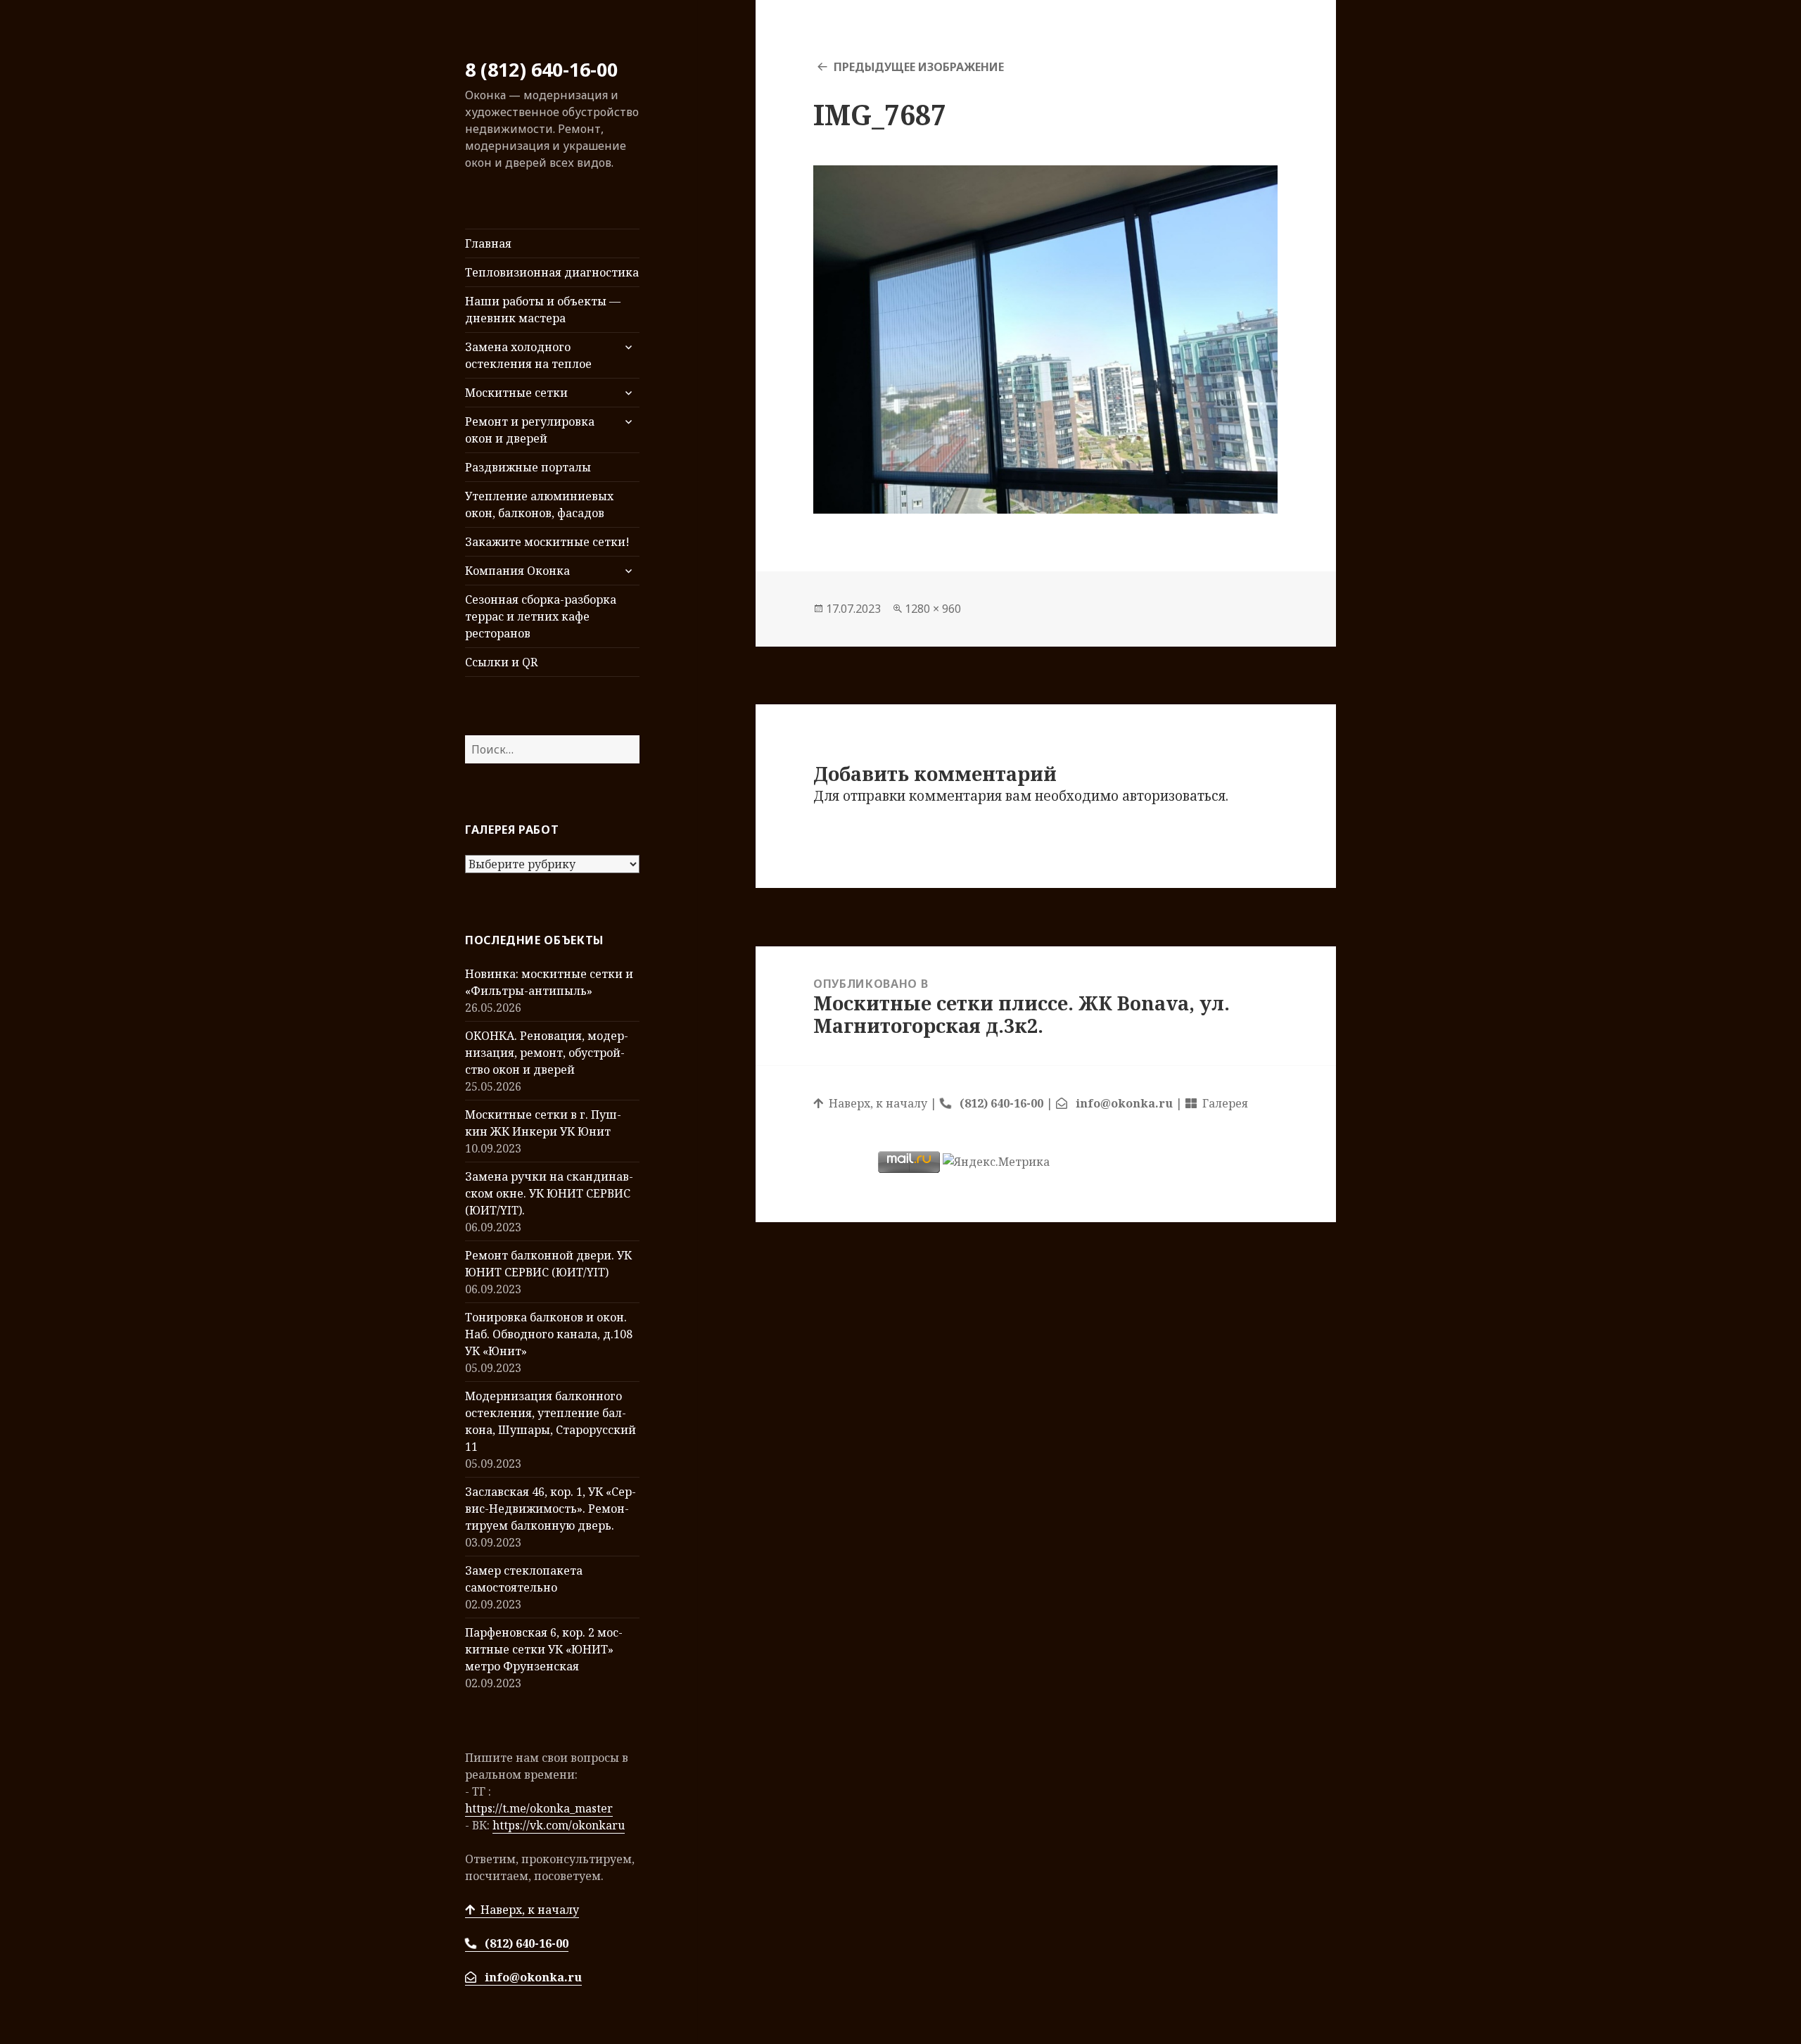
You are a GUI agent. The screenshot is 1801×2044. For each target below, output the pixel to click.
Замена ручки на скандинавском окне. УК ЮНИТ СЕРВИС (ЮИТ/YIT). (549, 1193)
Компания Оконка (517, 571)
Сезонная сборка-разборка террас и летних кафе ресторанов (541, 616)
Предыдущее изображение (919, 67)
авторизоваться (1174, 796)
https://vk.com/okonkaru (559, 1825)
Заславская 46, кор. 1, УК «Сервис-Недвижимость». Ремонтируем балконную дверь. (551, 1509)
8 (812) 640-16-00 (541, 69)
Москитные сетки (516, 393)
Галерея (1222, 1103)
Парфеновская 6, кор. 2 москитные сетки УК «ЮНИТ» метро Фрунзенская (544, 1649)
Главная (488, 243)
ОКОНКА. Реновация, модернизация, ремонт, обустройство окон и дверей (547, 1053)
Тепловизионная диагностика (552, 272)
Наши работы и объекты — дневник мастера (543, 310)
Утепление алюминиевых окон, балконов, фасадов (539, 504)
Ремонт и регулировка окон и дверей (530, 430)
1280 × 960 (933, 609)
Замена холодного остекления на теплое (528, 355)
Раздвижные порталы (528, 467)
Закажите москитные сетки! (547, 542)
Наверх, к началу (527, 1910)
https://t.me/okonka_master (539, 1808)
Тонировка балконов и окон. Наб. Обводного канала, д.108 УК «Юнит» (549, 1334)
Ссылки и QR (501, 662)
